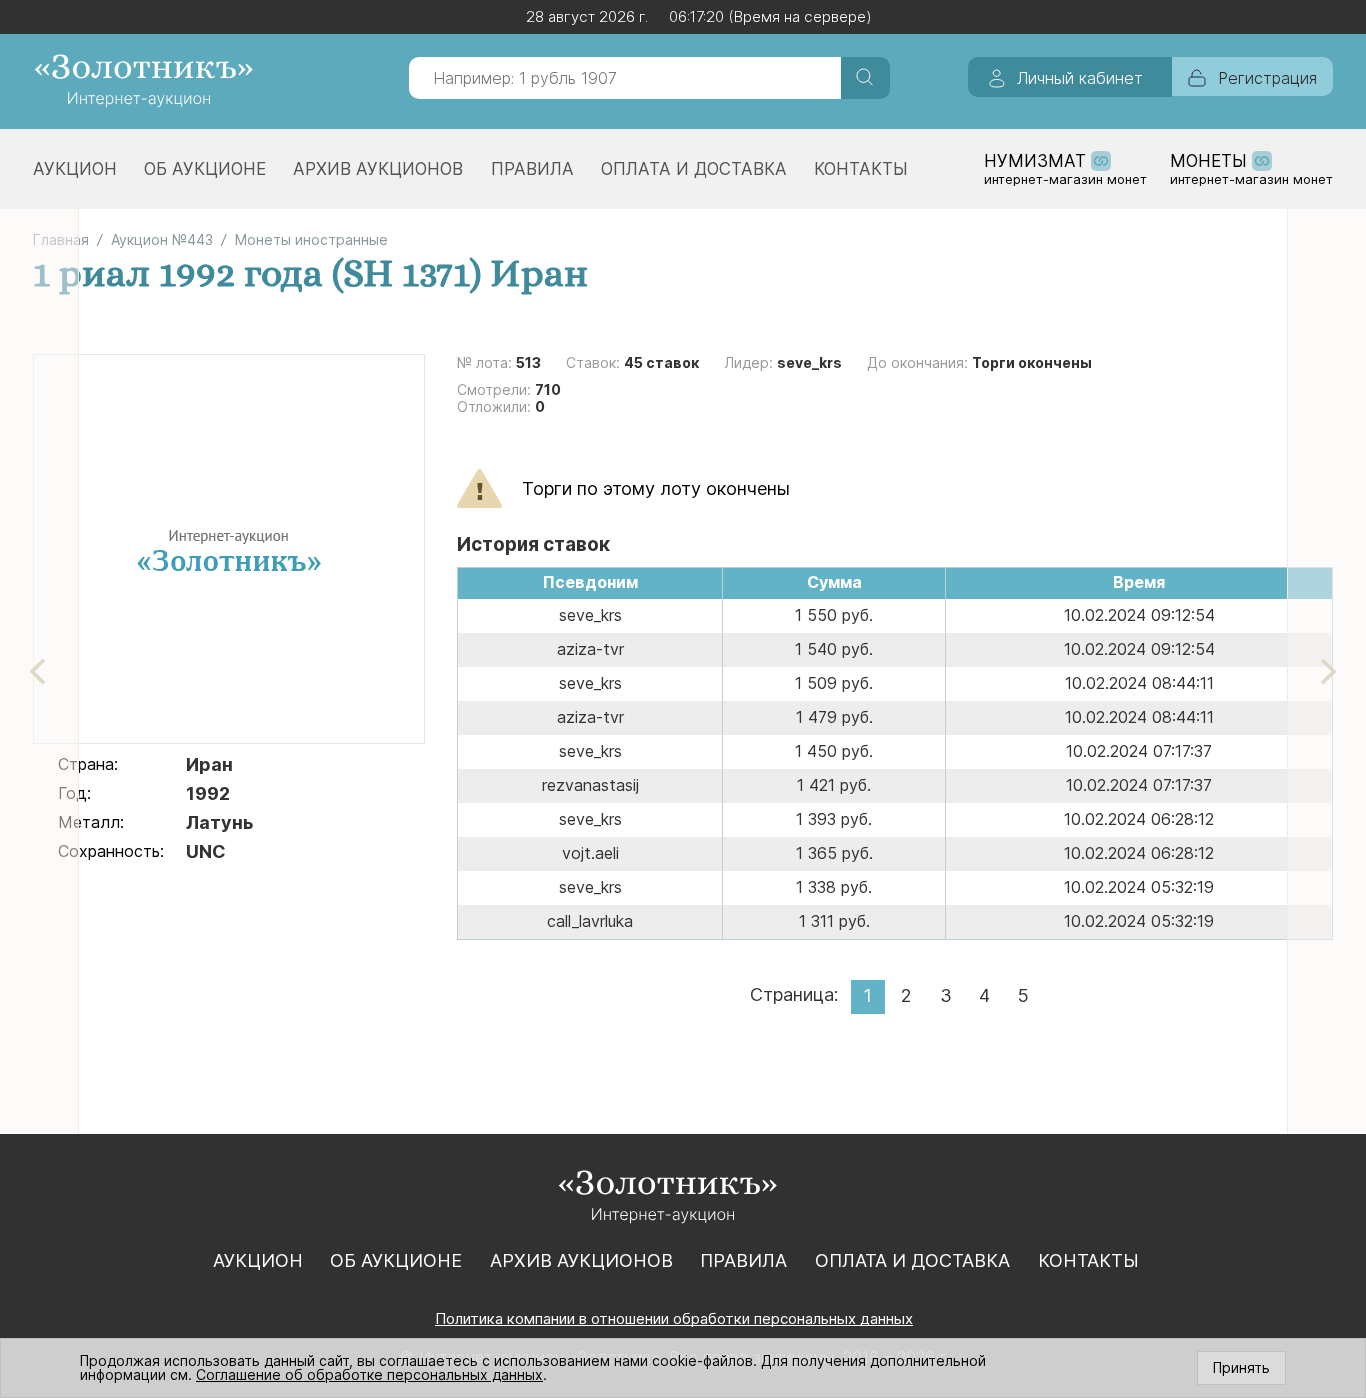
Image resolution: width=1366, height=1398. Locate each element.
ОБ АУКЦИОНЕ (205, 169)
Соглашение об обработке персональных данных (369, 1374)
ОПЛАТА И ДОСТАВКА (694, 169)
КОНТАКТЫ (861, 169)
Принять (1241, 1367)
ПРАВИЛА (532, 169)
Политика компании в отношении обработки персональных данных (674, 1318)
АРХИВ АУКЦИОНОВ (378, 169)
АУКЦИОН (75, 169)
